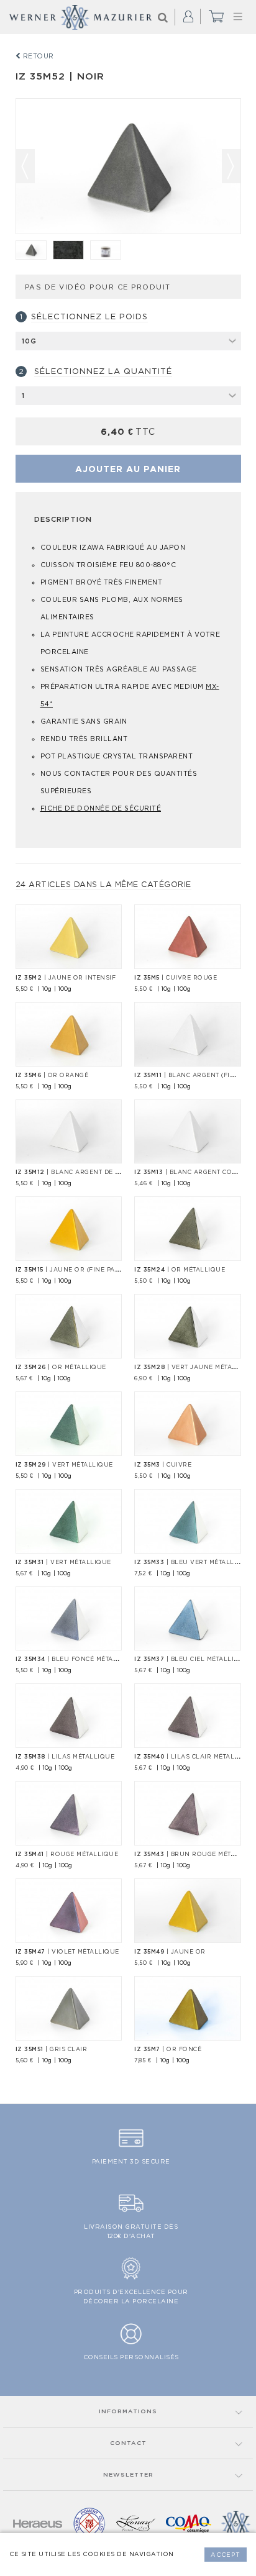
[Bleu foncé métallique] (69, 1619)
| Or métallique (180, 1270)
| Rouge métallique (67, 1854)
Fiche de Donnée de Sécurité (101, 808)
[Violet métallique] (69, 1911)
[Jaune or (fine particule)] (69, 1229)
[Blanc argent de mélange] (69, 1132)
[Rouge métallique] (69, 1813)
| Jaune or (170, 1952)
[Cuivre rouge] (188, 937)
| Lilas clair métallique (195, 1757)
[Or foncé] (188, 2008)
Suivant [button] (231, 166)
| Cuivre (163, 1465)
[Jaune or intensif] (69, 937)
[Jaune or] (188, 1911)
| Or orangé (52, 1075)
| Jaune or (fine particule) (80, 1270)
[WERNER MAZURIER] (81, 17)
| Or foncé (168, 2049)
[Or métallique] (188, 1229)
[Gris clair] (31, 250)
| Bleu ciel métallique (191, 1659)
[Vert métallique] (69, 1424)
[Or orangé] (69, 1034)
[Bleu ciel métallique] (188, 1619)
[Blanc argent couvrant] (188, 1132)
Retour (37, 56)
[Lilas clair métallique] (188, 1716)
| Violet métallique (67, 1952)
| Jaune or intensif (66, 978)
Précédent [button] (25, 166)
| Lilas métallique (65, 1757)
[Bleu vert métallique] (188, 1521)
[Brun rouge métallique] (188, 1813)
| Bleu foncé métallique (77, 1659)
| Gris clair (52, 2049)
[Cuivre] (188, 1424)
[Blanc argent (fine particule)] (188, 1034)
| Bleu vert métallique (193, 1562)
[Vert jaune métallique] (188, 1326)
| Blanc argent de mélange (81, 1172)
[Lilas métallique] (69, 1716)
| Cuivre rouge (176, 978)
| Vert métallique (64, 1465)
